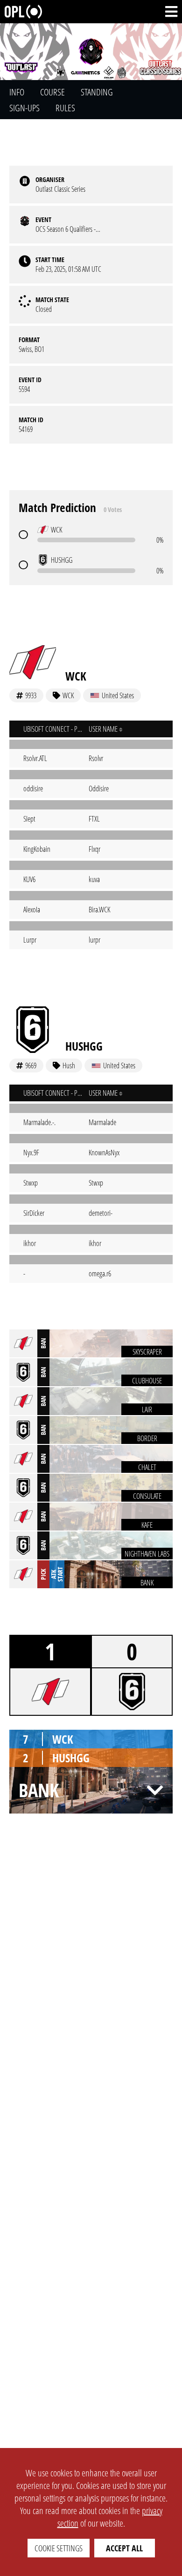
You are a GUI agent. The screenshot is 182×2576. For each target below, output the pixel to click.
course (52, 92)
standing (97, 92)
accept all (124, 2548)
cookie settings (59, 2548)
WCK (76, 676)
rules (65, 108)
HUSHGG (84, 1046)
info (17, 92)
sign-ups (24, 108)
